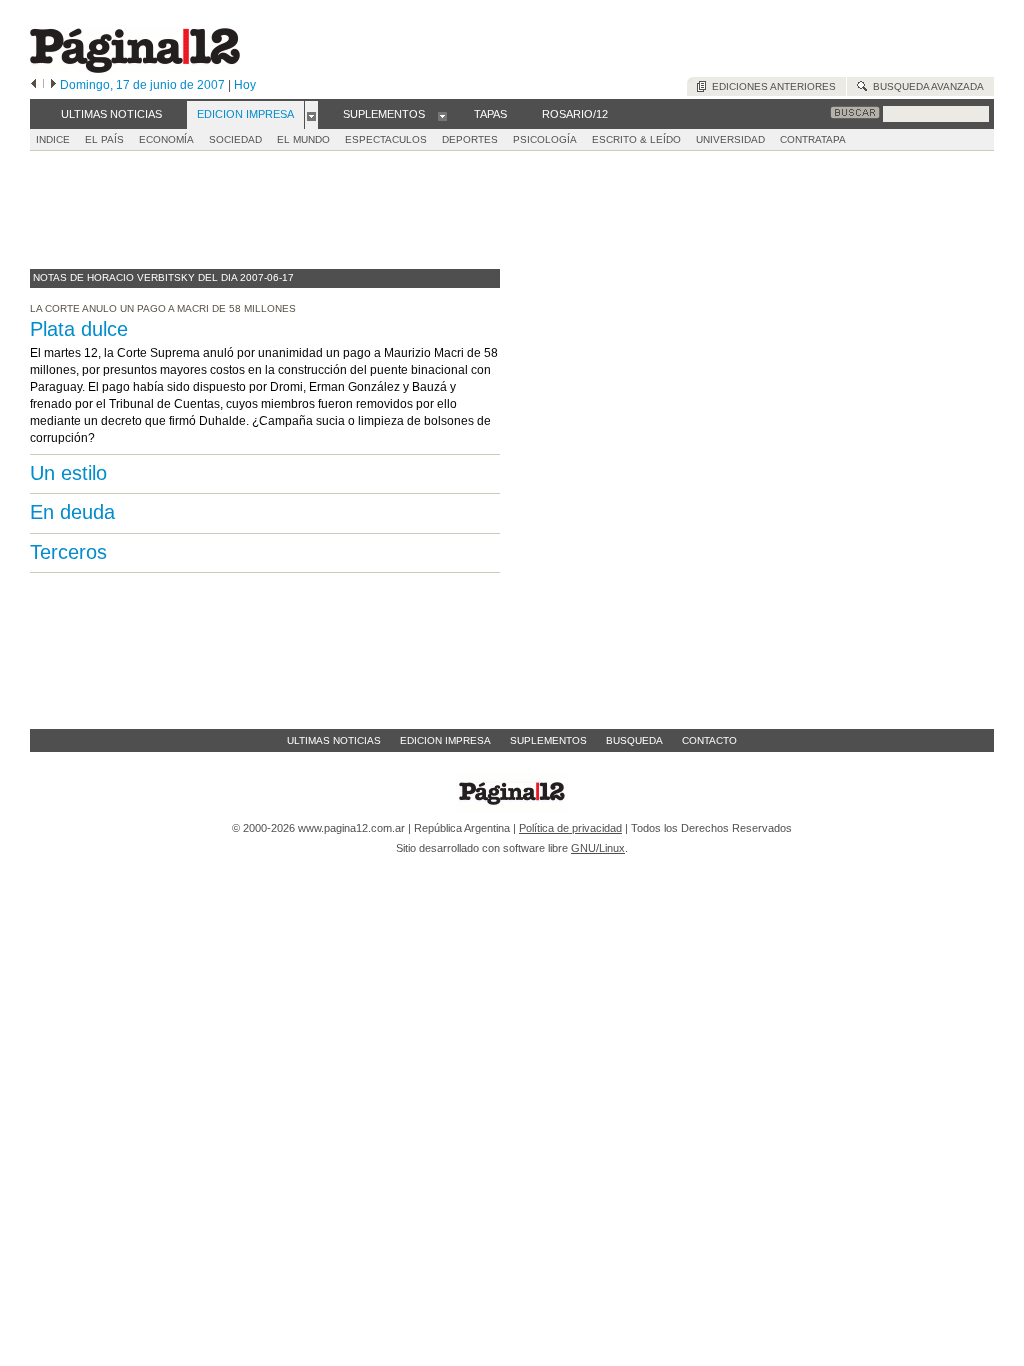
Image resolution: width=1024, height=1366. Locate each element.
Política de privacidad (570, 828)
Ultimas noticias (334, 740)
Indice (53, 139)
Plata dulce (79, 329)
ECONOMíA (166, 139)
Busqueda (634, 740)
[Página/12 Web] (135, 68)
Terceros (68, 552)
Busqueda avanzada (925, 86)
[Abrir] (311, 115)
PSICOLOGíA (545, 139)
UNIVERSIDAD (730, 139)
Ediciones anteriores (771, 86)
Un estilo (68, 473)
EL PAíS (104, 139)
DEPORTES (470, 139)
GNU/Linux (598, 848)
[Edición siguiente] (53, 85)
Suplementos (548, 740)
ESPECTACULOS (386, 139)
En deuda (72, 512)
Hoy (245, 85)
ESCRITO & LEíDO (636, 139)
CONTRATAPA (813, 139)
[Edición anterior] (33, 85)
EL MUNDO (303, 139)
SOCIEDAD (235, 139)
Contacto (709, 740)
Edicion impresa (445, 740)
